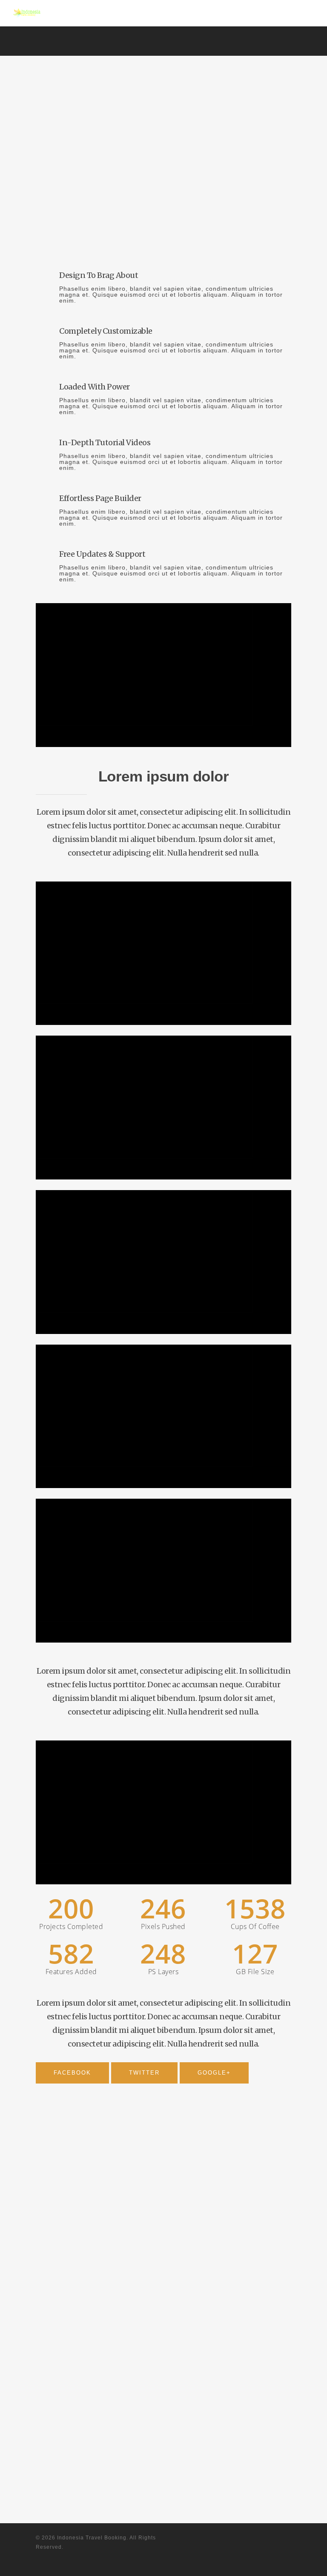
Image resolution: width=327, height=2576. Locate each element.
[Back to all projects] (43, 163)
